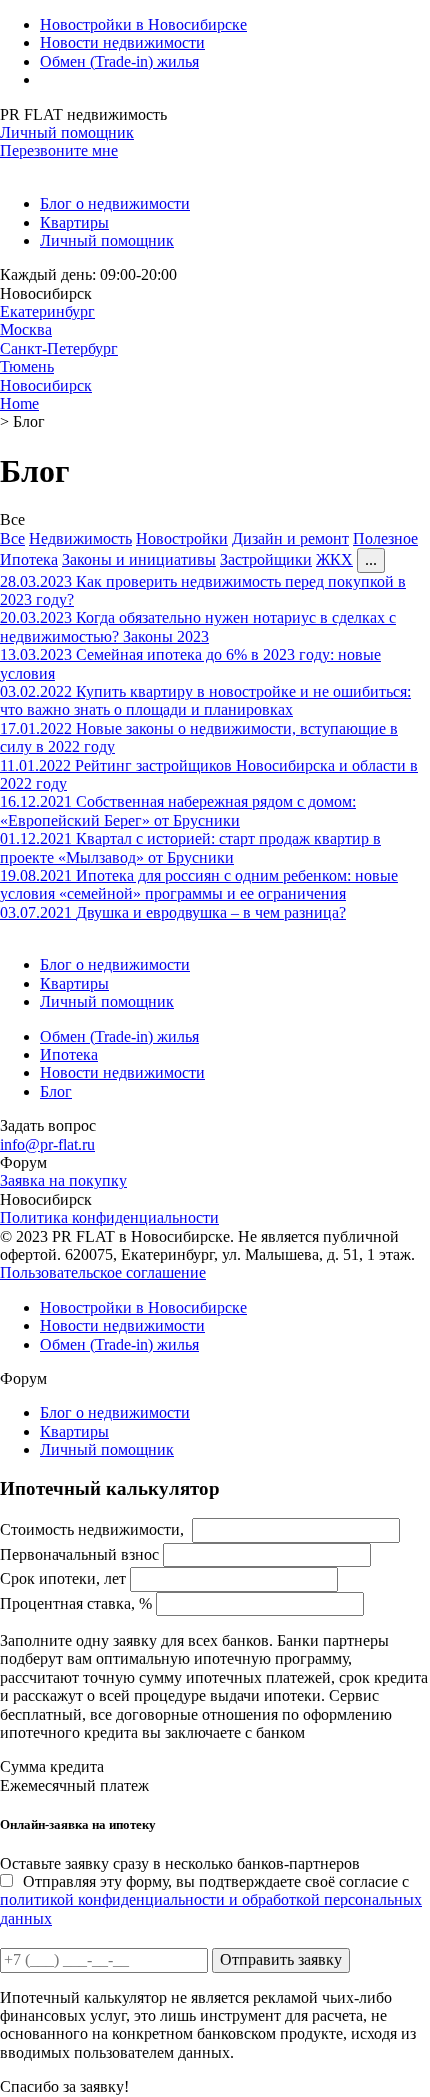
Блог (56, 1091)
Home (19, 403)
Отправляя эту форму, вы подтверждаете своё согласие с (211, 1900)
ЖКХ (334, 559)
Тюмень (27, 366)
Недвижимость (80, 538)
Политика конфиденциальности (109, 1217)
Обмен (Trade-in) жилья (119, 61)
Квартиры (74, 222)
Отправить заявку (281, 1959)
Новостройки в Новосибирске (143, 24)
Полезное (385, 538)
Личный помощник (67, 132)
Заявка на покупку (63, 1180)
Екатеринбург (47, 311)
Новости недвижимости (122, 42)
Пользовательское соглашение (103, 1272)
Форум (23, 1162)
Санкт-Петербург (59, 348)
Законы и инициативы (139, 559)
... (371, 559)
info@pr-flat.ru (47, 1144)
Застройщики (266, 559)
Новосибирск (46, 385)
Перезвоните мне (59, 150)
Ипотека (29, 559)
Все (12, 538)
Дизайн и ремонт (290, 538)
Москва (26, 329)
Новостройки (182, 538)
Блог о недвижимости (115, 203)
